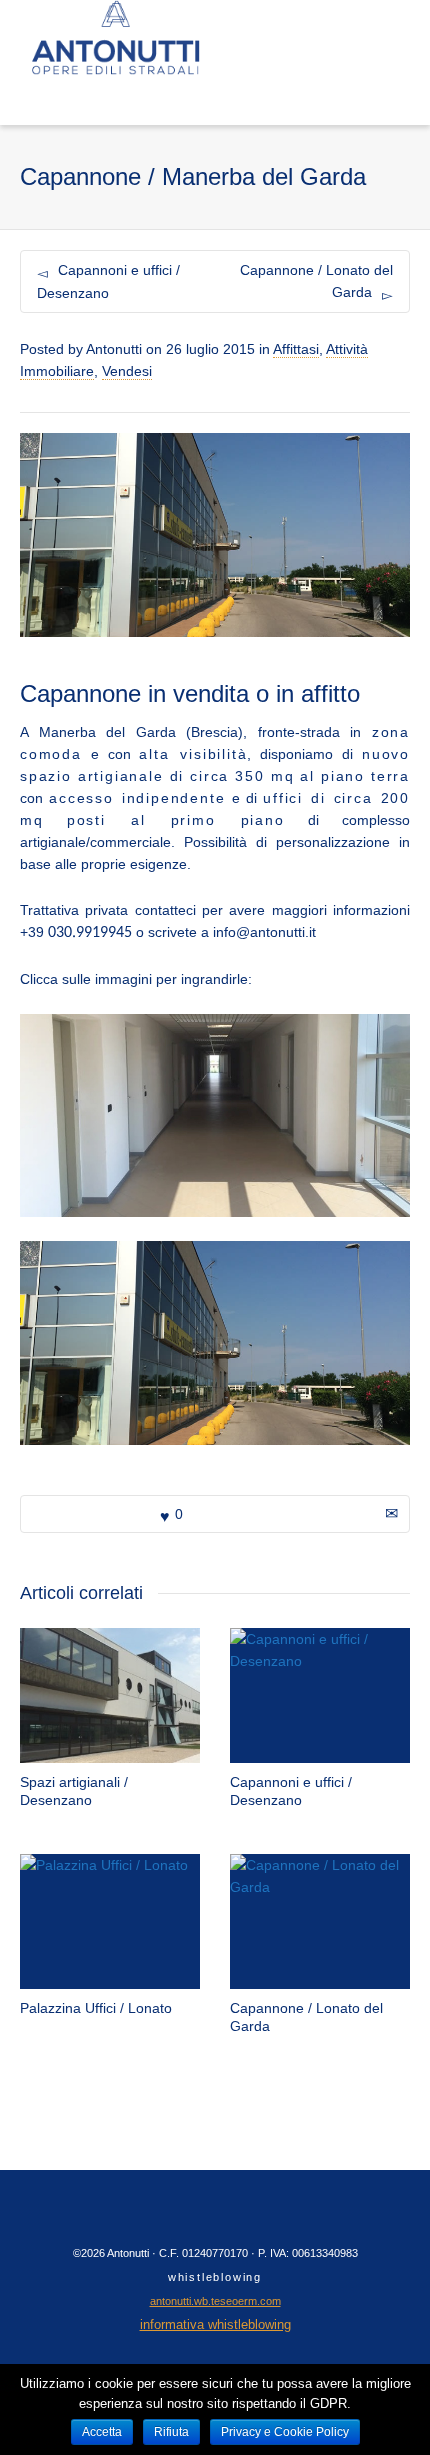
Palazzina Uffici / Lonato (96, 2008)
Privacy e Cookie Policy (285, 2432)
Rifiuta (171, 2432)
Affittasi (296, 349)
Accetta (102, 2432)
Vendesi (127, 371)
